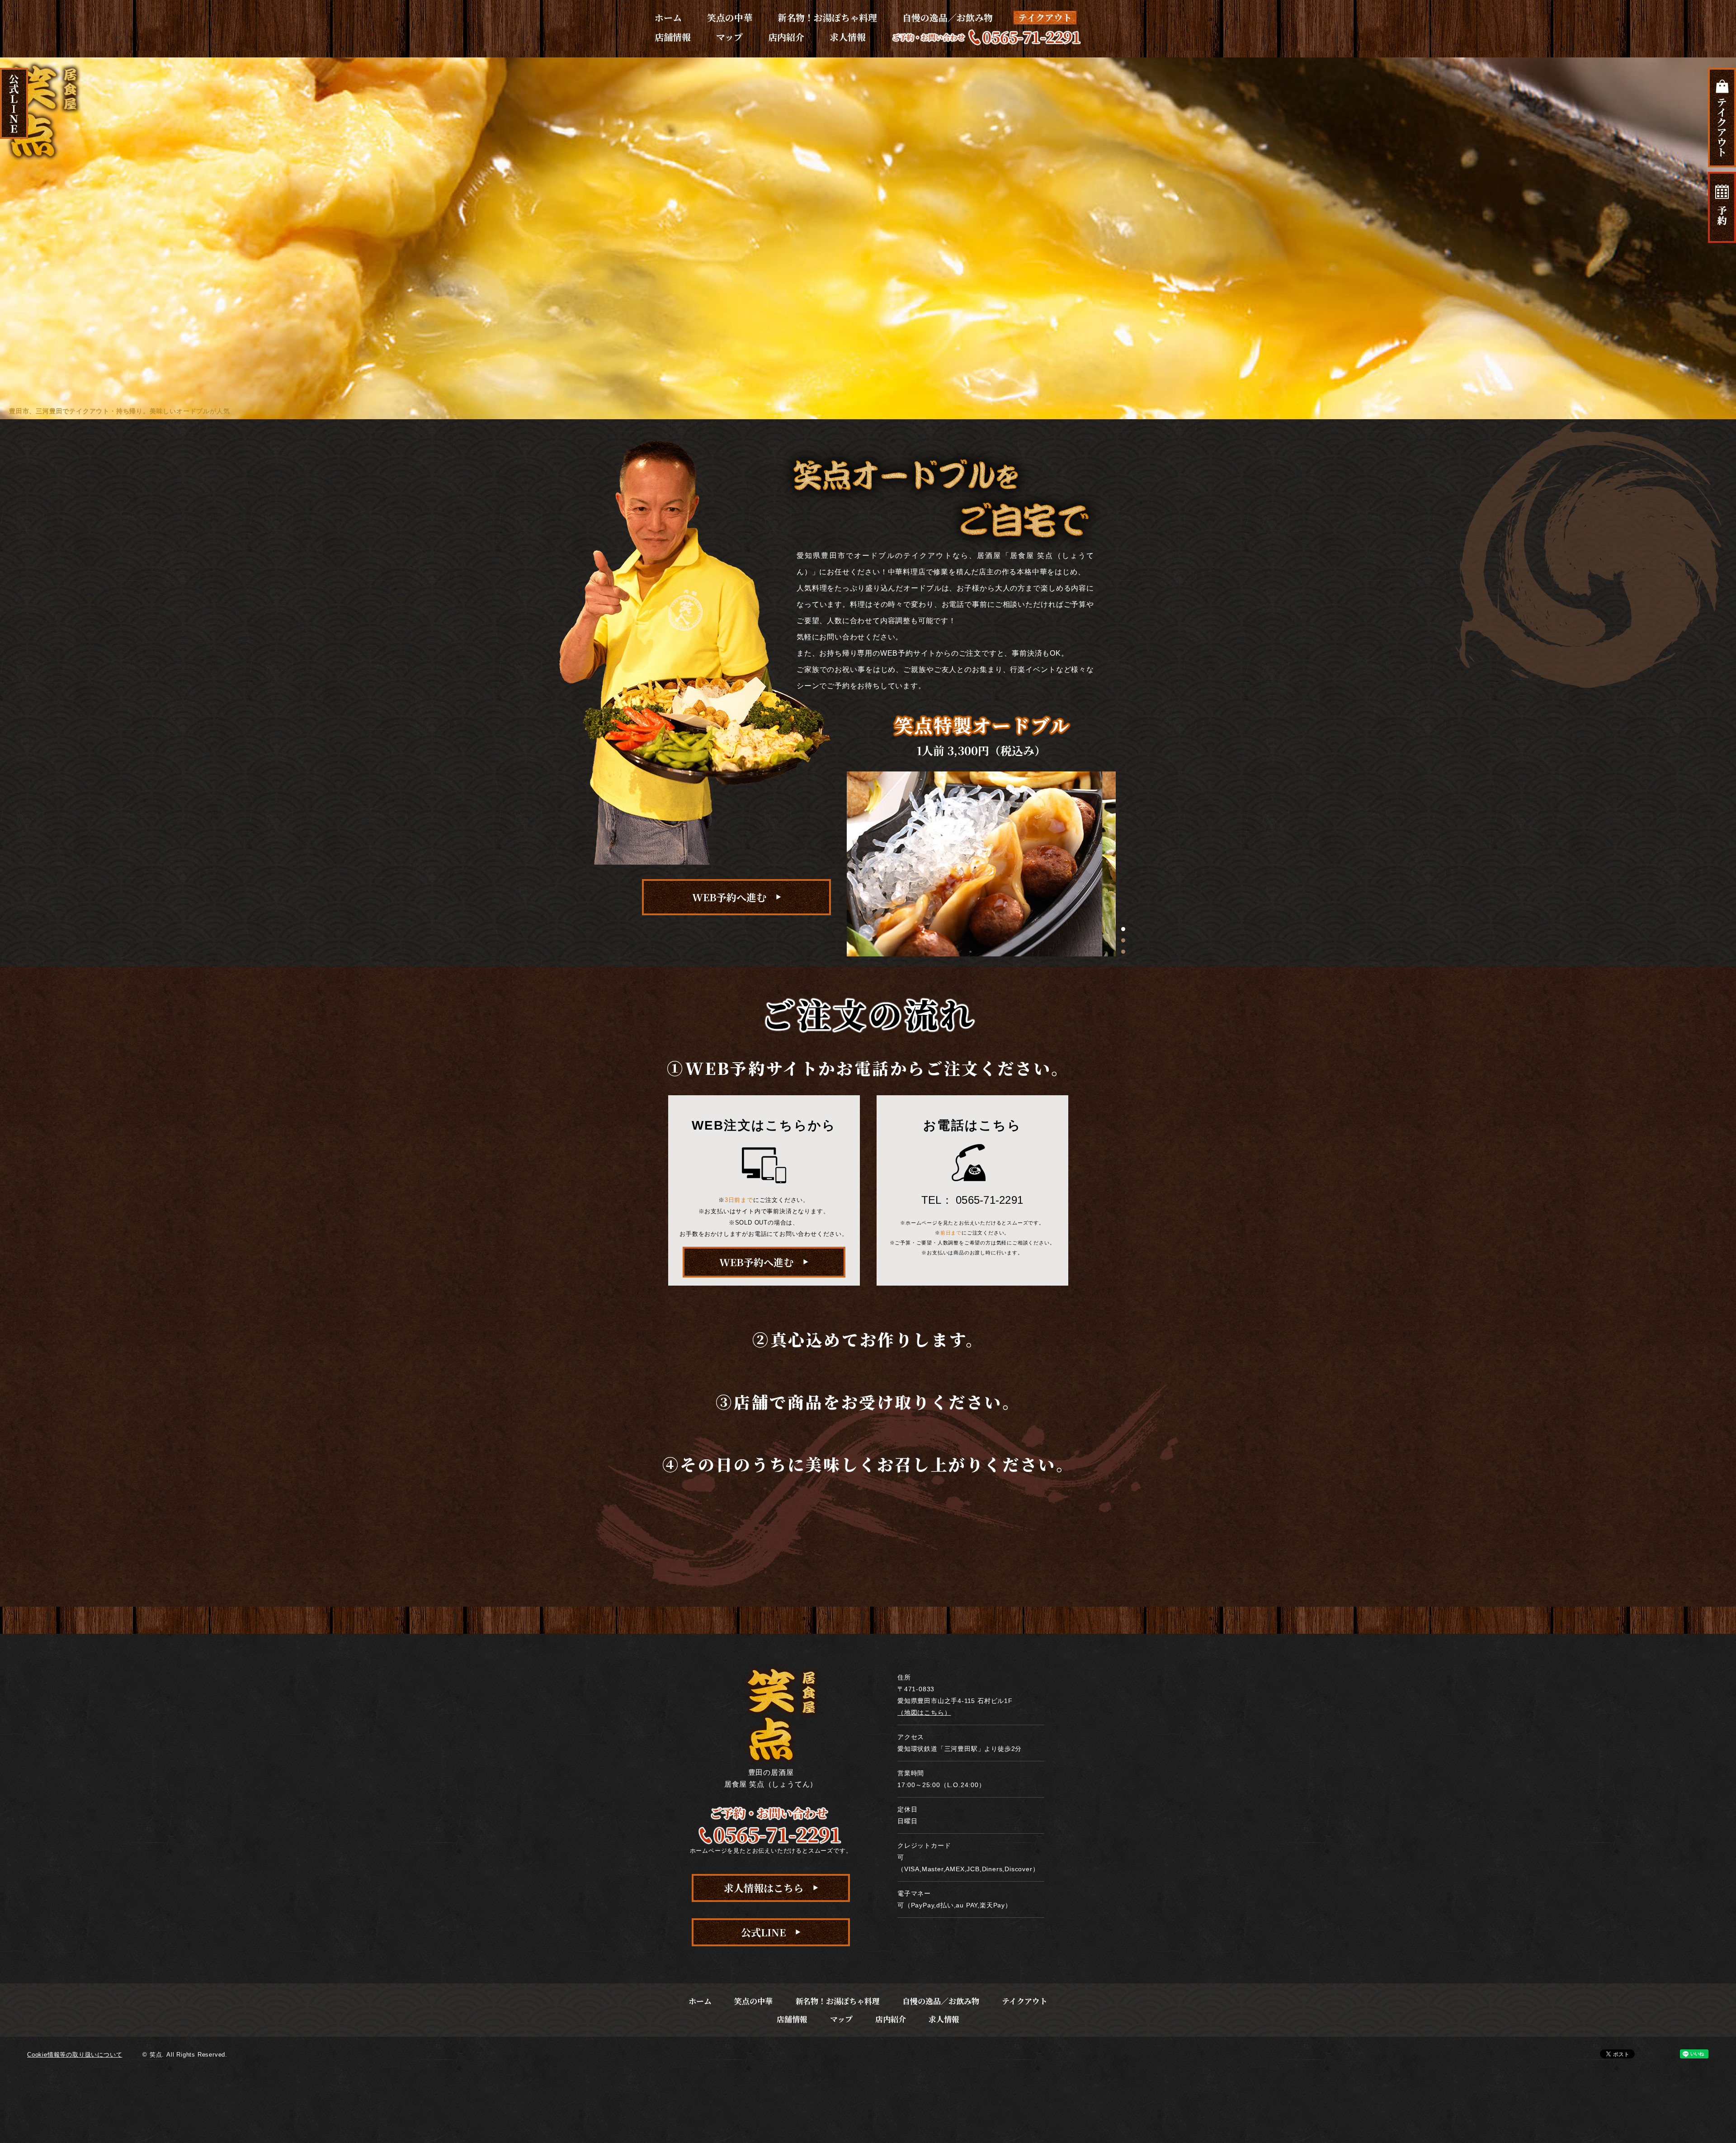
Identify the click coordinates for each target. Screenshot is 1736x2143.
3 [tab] (1123, 952)
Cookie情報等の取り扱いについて (75, 2055)
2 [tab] (1123, 940)
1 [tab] (1123, 929)
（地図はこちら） (924, 1713)
